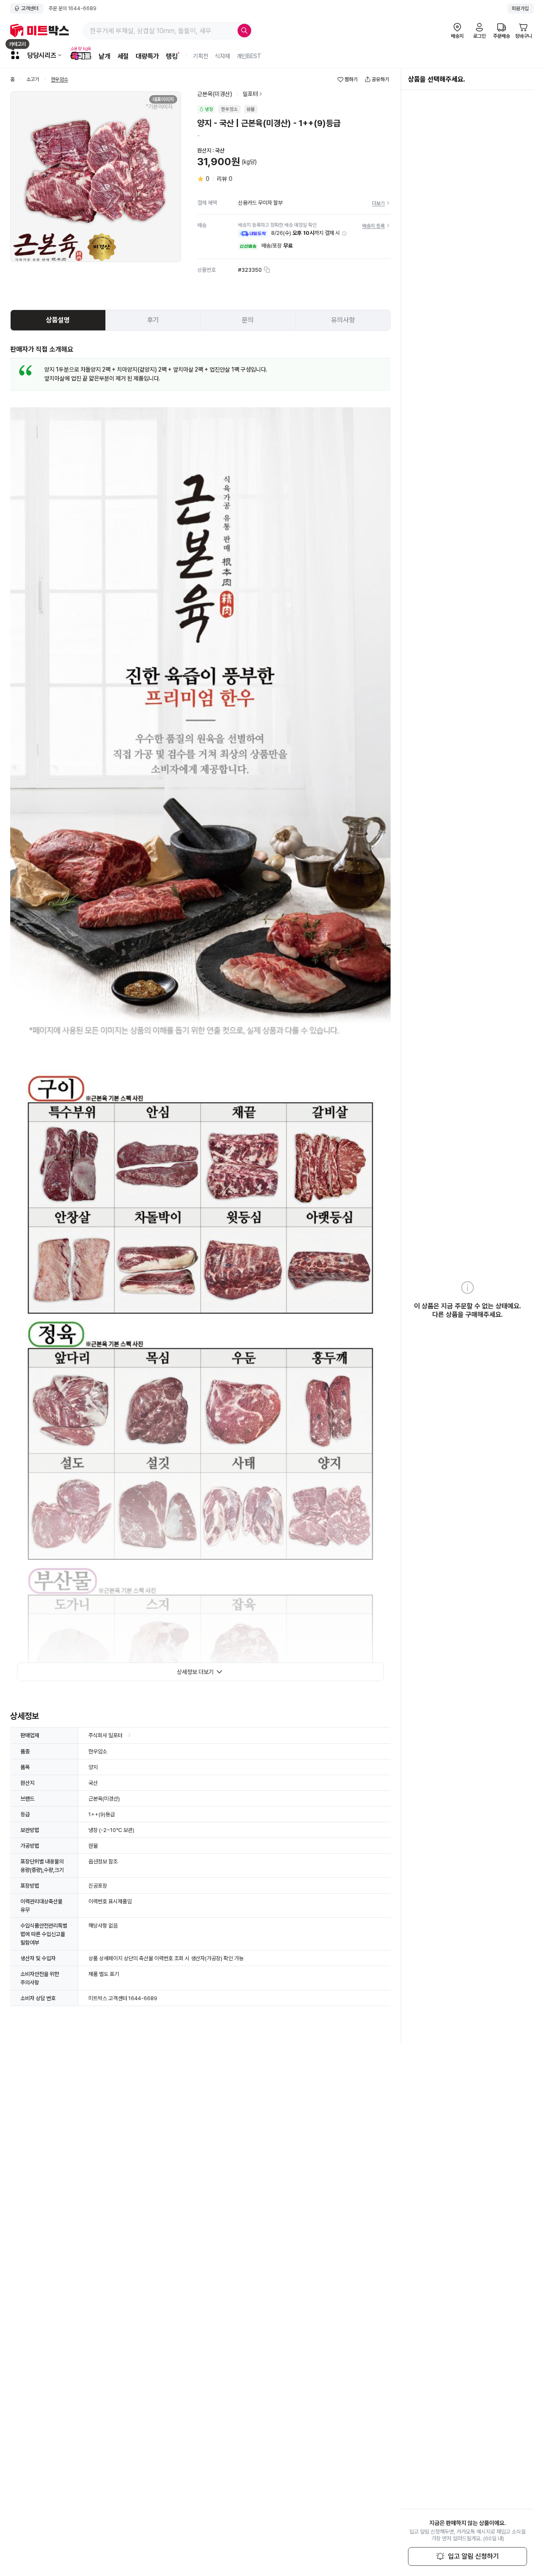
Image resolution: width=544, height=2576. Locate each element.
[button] (344, 234)
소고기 (33, 80)
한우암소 (59, 80)
